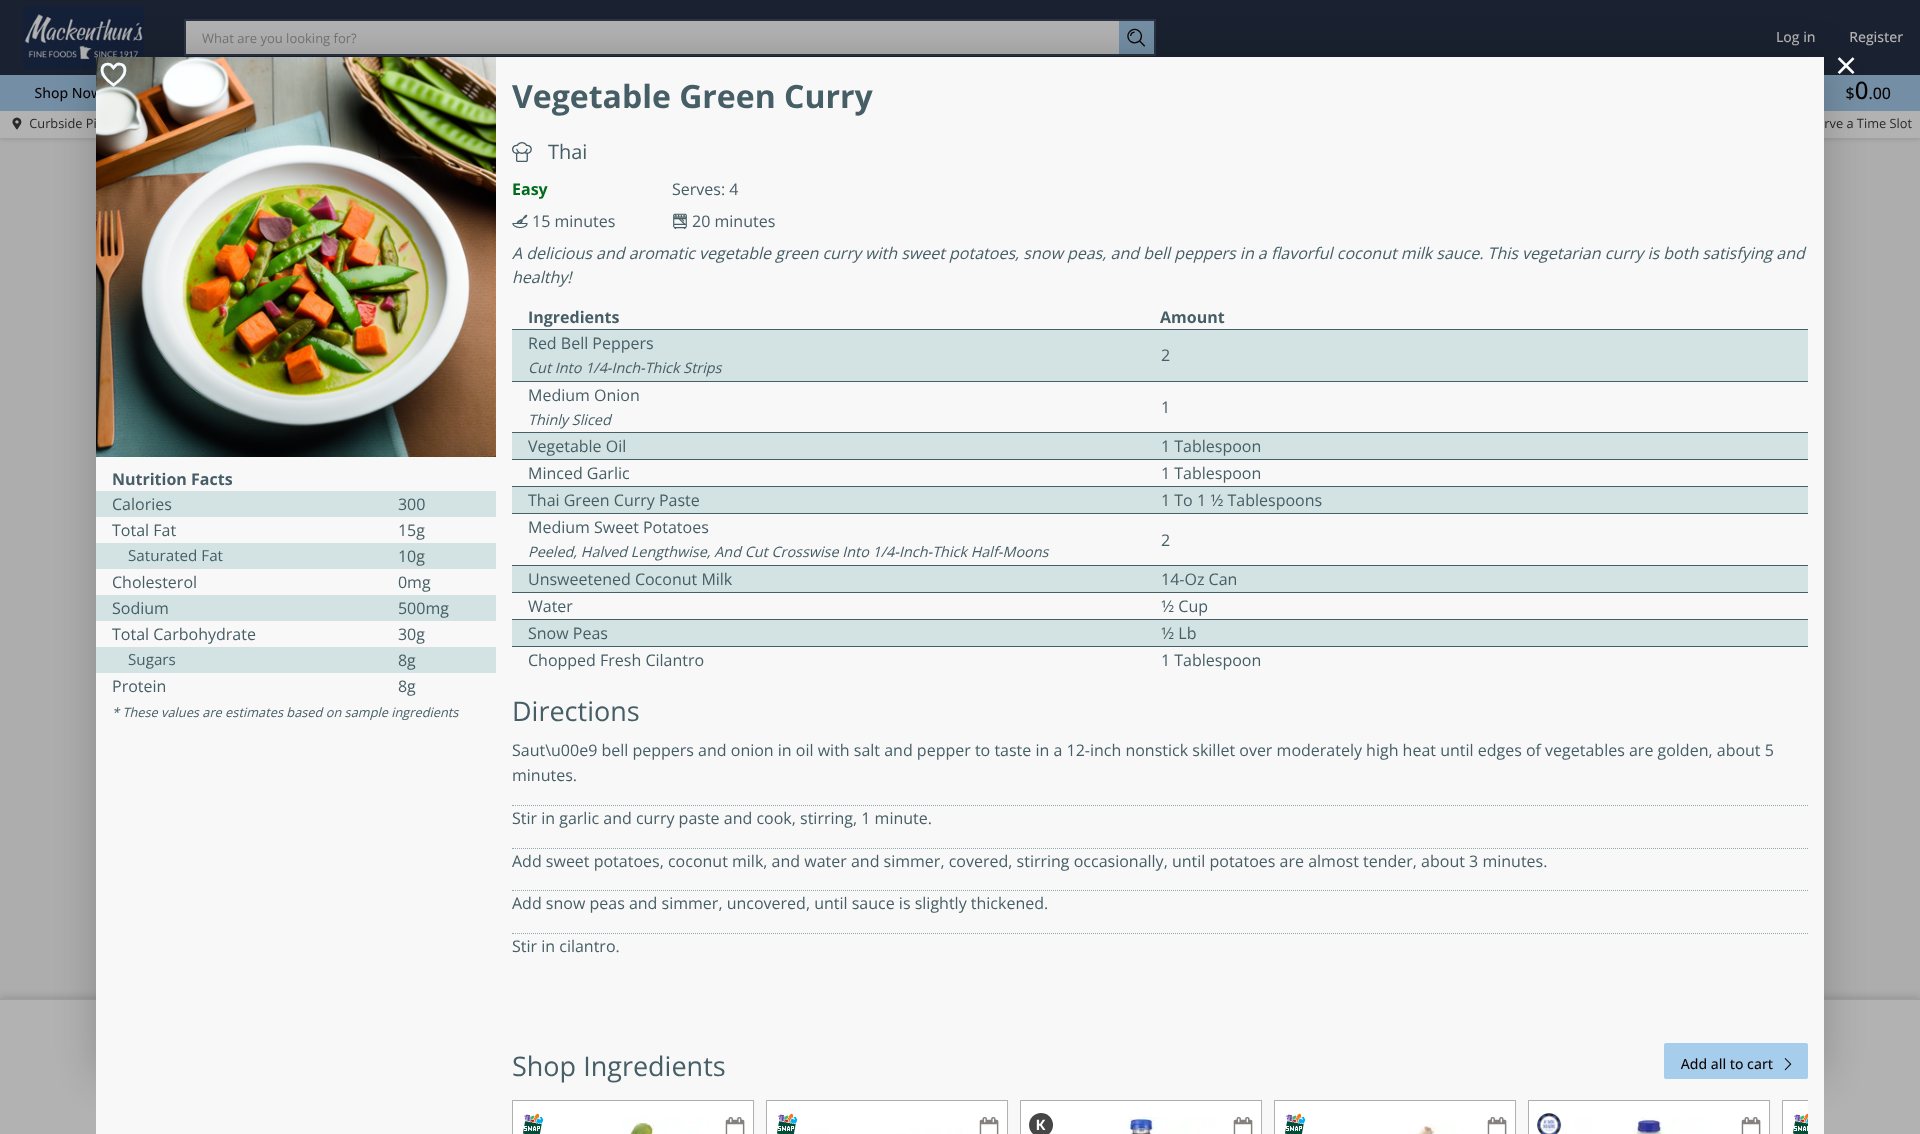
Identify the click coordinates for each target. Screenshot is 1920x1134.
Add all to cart (1727, 1064)
